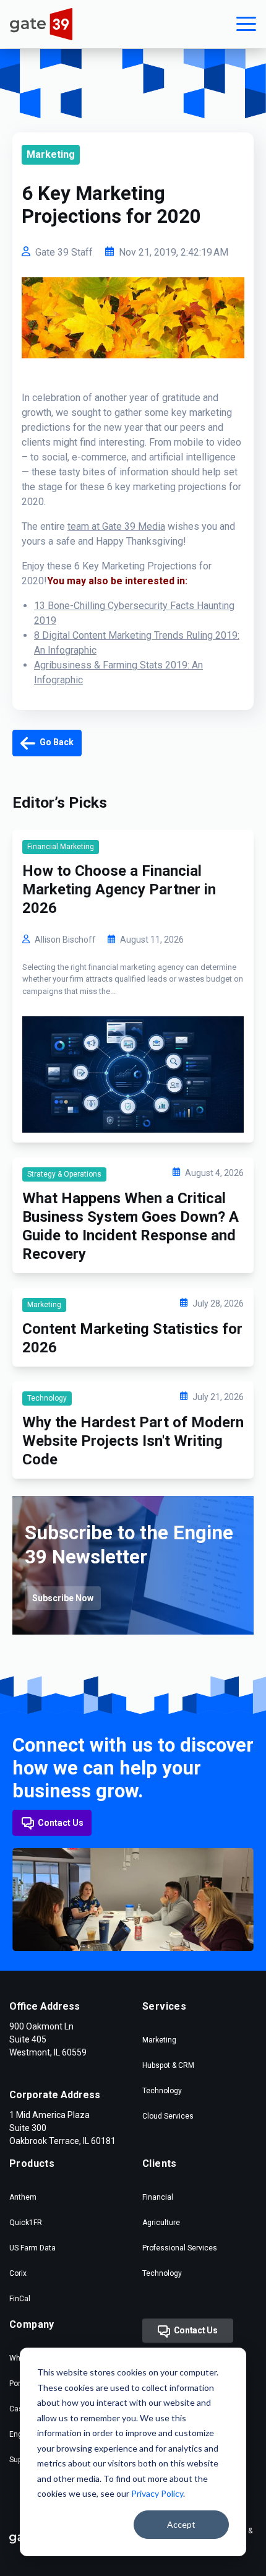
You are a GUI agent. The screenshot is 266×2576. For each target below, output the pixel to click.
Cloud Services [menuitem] (168, 2116)
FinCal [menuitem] (20, 2299)
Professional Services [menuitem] (180, 2248)
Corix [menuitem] (18, 2273)
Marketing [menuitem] (159, 2040)
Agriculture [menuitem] (161, 2223)
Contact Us (61, 1823)
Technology (47, 1398)
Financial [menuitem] (158, 2197)
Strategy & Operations (64, 1174)
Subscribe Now (63, 1598)
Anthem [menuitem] (23, 2197)
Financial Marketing (61, 847)
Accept (181, 2524)
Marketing (51, 154)
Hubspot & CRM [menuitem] (168, 2065)
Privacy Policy (157, 2493)
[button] (246, 24)
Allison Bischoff (65, 940)
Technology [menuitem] (162, 2091)
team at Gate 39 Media (116, 526)
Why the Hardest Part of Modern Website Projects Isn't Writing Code (133, 1441)
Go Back (56, 742)
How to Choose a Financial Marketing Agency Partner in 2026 (119, 889)
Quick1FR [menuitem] (26, 2223)
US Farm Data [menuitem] (32, 2248)
